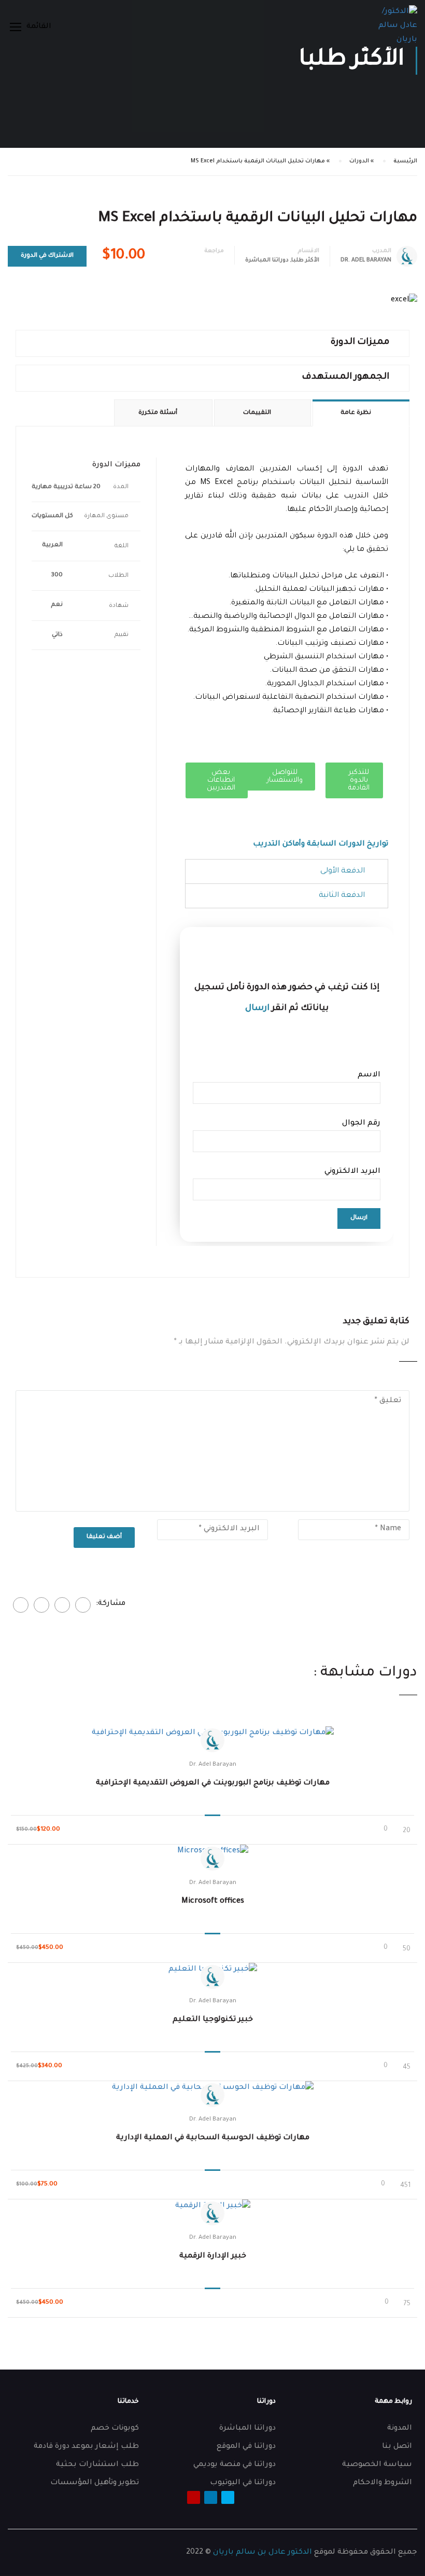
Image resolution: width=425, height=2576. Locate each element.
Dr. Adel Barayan (213, 1765)
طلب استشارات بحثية (97, 2465)
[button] (354, 780)
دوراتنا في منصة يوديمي (235, 2465)
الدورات (359, 161)
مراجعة (214, 251)
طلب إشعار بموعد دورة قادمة (86, 2447)
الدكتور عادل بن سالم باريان (263, 2553)
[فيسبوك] (83, 1605)
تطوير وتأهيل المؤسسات (95, 2483)
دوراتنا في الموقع (246, 2447)
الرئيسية (405, 161)
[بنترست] (41, 1605)
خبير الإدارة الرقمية (213, 2256)
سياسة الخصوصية (377, 2465)
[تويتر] (62, 1605)
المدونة (400, 2429)
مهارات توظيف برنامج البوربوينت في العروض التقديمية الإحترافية (213, 1783)
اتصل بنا (397, 2447)
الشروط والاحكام (382, 2483)
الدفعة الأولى (343, 871)
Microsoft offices (213, 1902)
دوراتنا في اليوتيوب (243, 2483)
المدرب (382, 251)
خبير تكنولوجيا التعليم (213, 2020)
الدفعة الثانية (342, 896)
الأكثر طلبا (305, 260)
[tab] (287, 871)
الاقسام (308, 251)
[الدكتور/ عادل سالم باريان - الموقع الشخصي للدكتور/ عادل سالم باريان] (396, 26)
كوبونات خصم (115, 2429)
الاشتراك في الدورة (47, 256)
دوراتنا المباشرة (267, 260)
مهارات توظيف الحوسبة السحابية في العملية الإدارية (213, 2138)
